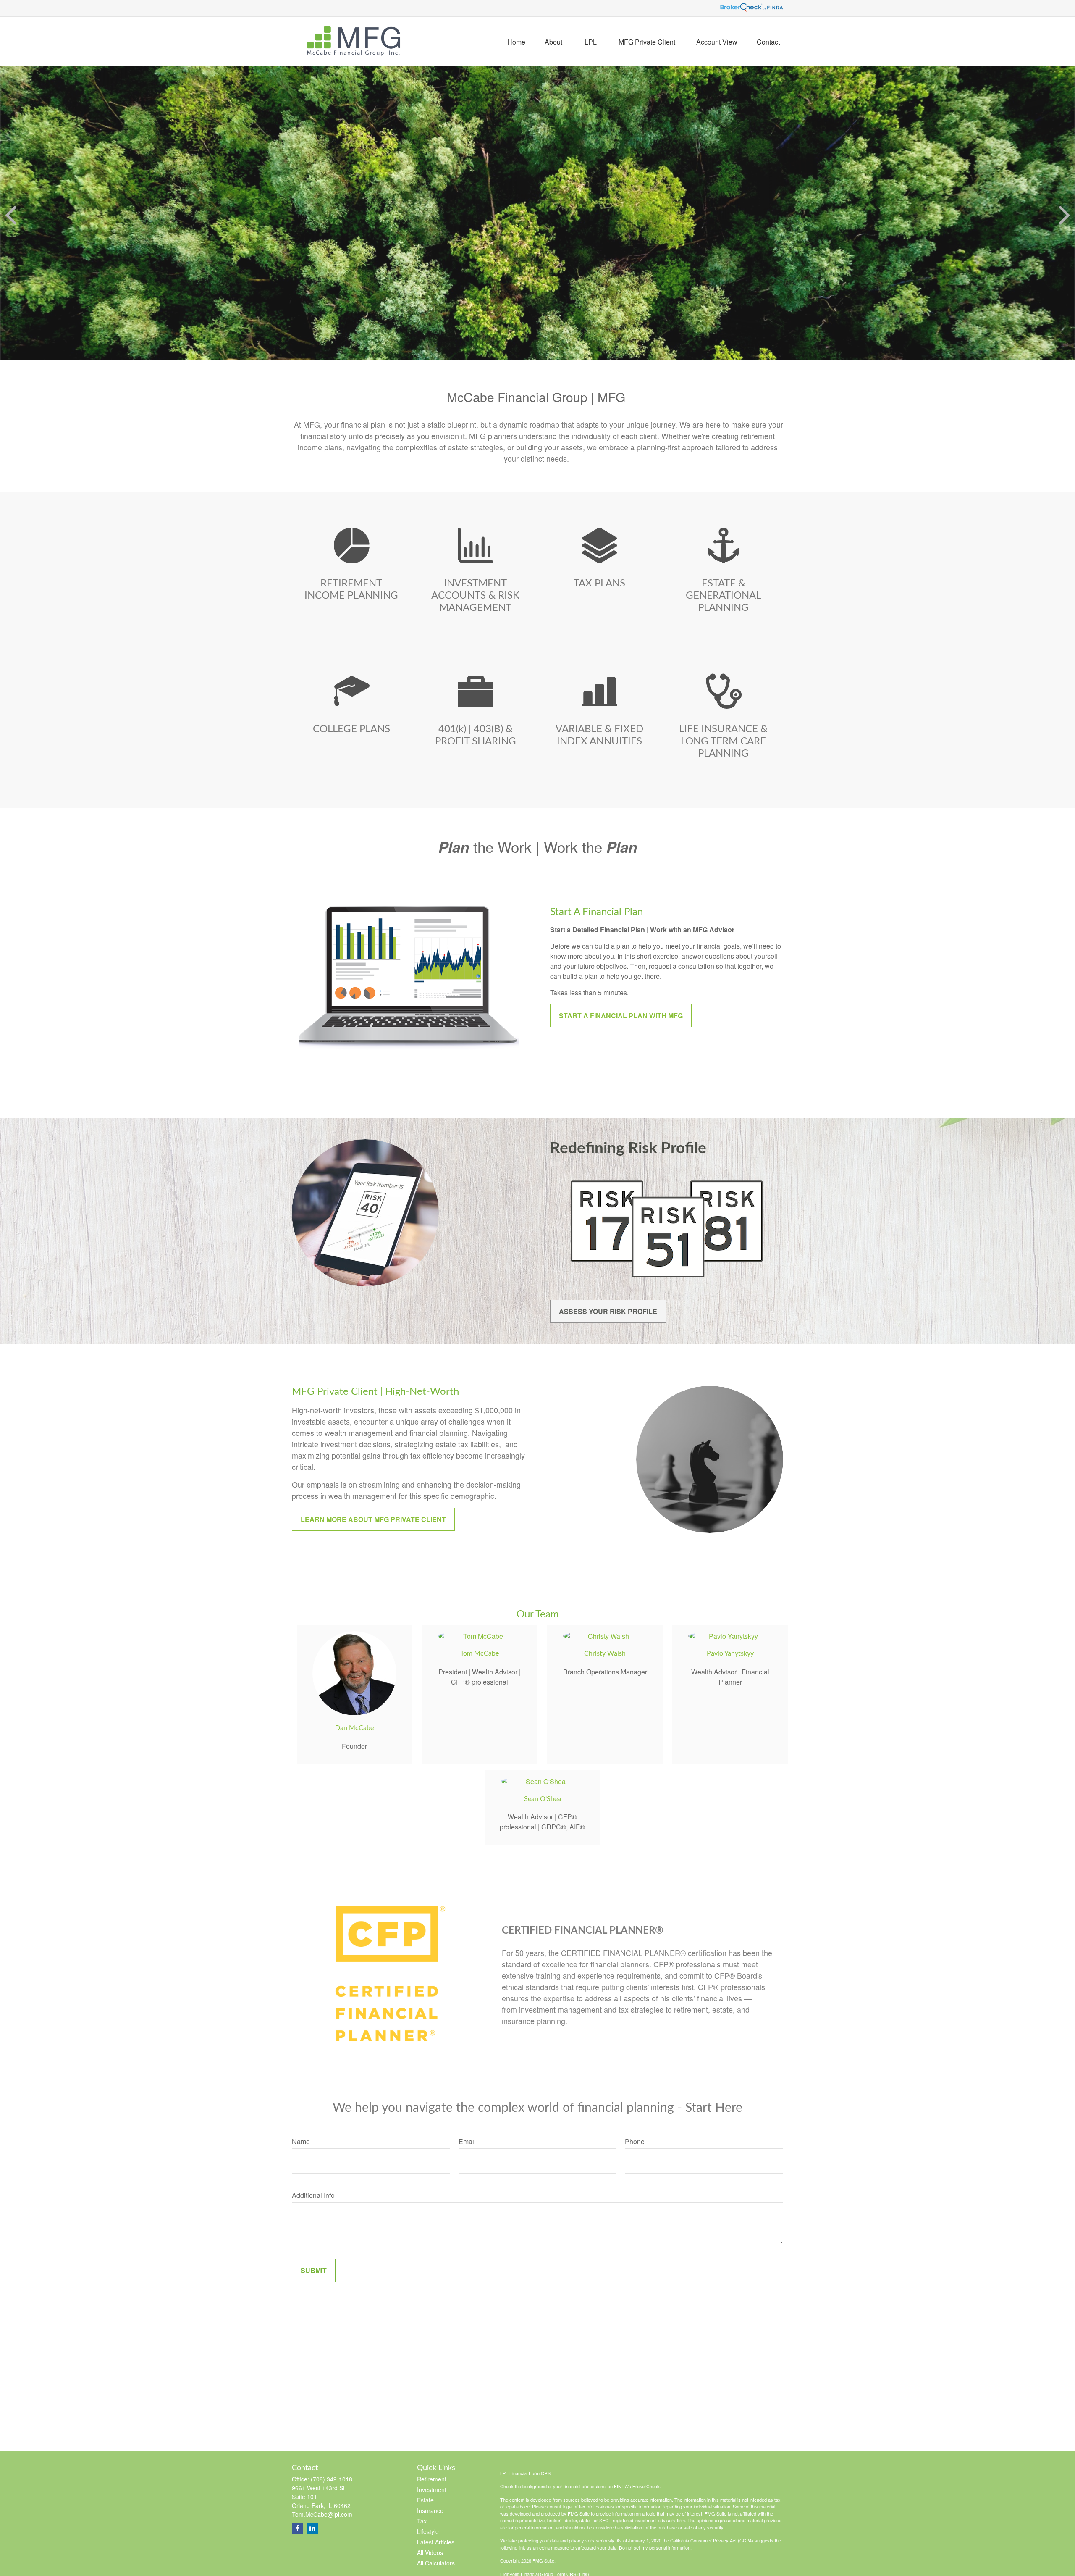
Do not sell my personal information (655, 2547)
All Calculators (436, 2563)
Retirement (432, 2479)
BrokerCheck (646, 2486)
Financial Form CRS (530, 2473)
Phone (635, 2141)
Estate (425, 2500)
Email (467, 2141)
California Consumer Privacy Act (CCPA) (712, 2540)
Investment (432, 2489)
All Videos (430, 2552)
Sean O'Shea (543, 1799)
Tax (422, 2521)
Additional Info (313, 2195)
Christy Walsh (605, 1653)
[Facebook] (298, 2528)
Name (301, 2141)
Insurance (430, 2510)
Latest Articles (436, 2542)
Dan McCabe (354, 1728)
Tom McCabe (480, 1653)
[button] (516, 41)
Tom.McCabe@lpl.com (322, 2514)
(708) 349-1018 (332, 2479)
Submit (314, 2270)
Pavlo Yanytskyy (730, 1653)
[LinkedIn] (312, 2528)
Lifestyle (428, 2531)
